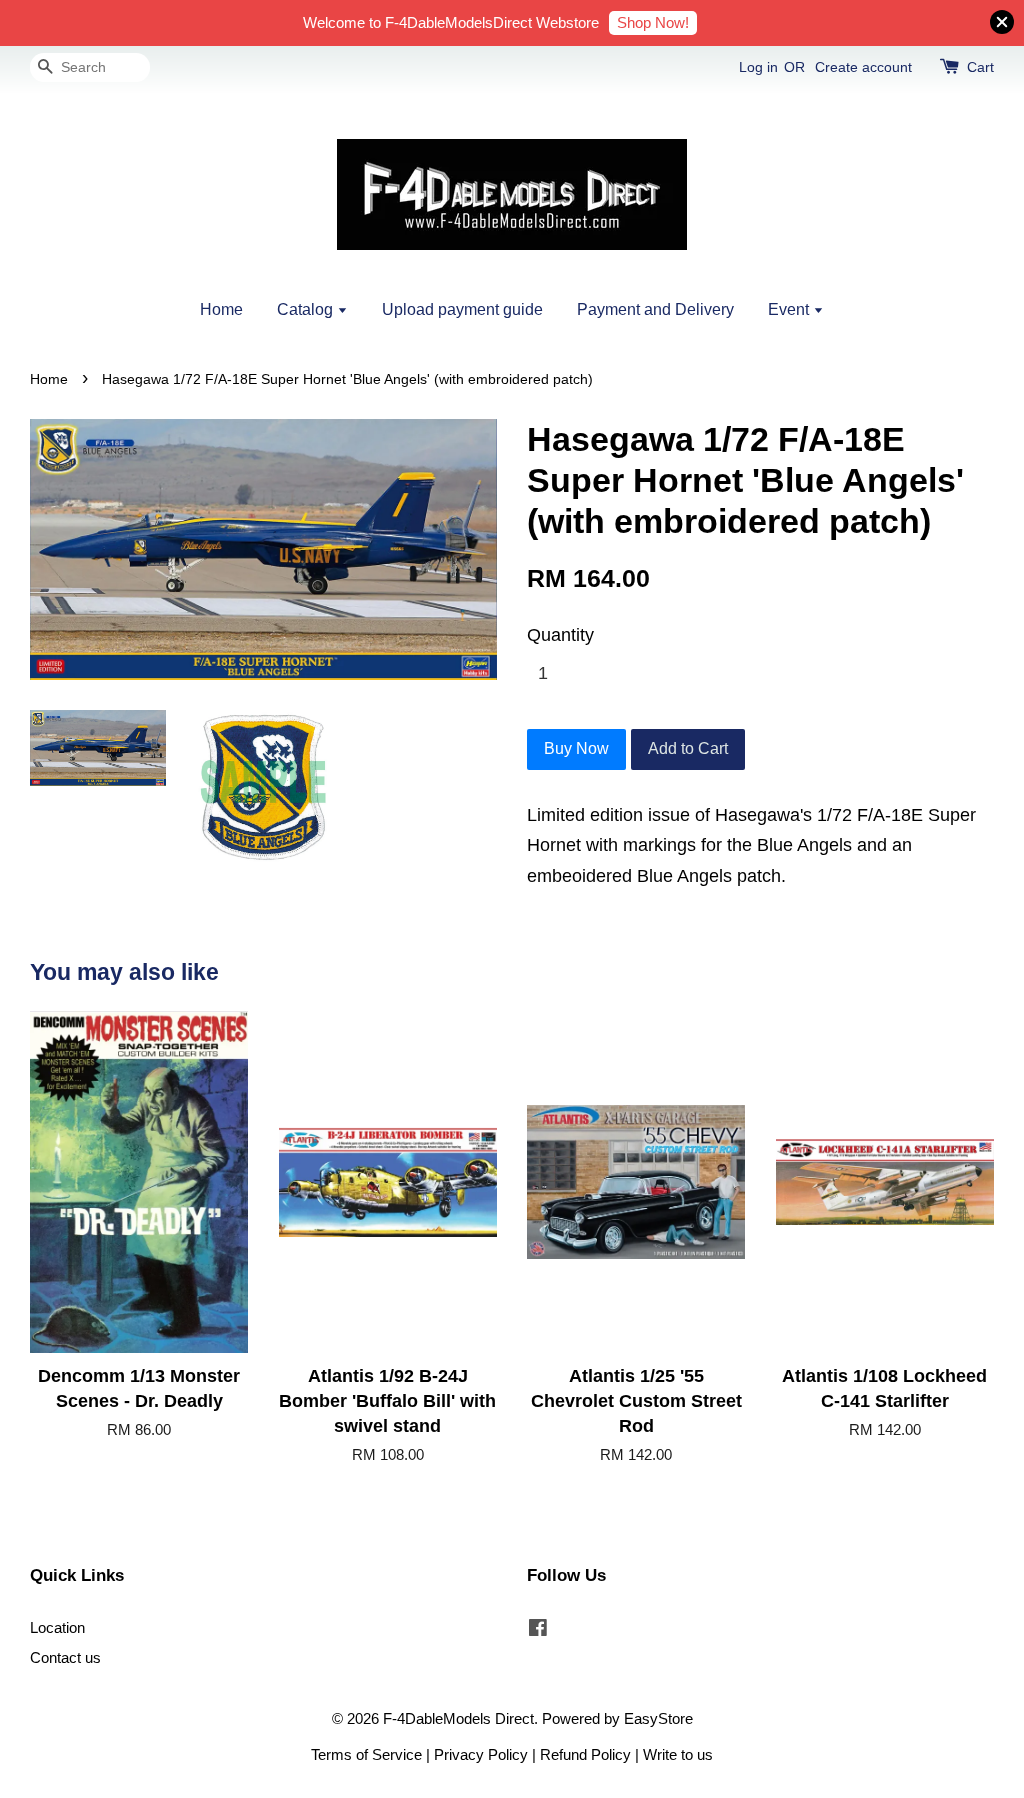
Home (221, 309)
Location (57, 1627)
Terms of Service (366, 1754)
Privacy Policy (481, 1754)
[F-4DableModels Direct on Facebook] (538, 1630)
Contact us (65, 1657)
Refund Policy (585, 1754)
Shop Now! (653, 22)
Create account (863, 67)
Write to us (678, 1754)
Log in (758, 67)
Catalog (307, 309)
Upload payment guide (462, 309)
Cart (980, 67)
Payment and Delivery (655, 309)
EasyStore (658, 1718)
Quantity (560, 635)
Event (790, 309)
